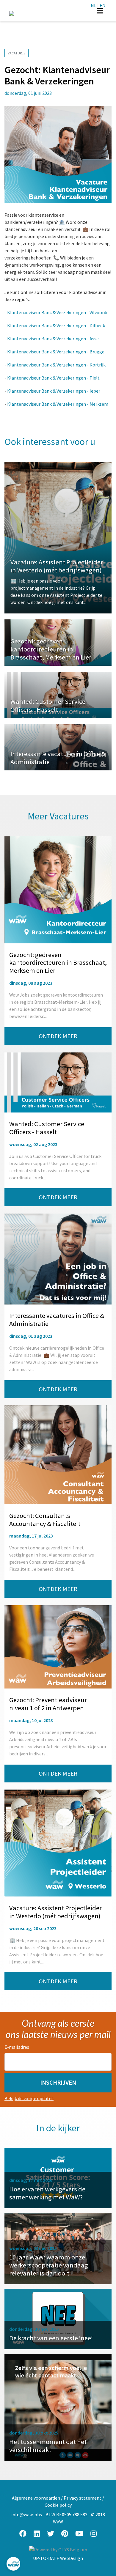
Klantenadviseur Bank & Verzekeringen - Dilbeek (56, 325)
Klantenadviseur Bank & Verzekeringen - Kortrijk (56, 365)
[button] (58, 2083)
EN (103, 5)
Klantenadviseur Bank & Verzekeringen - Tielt (53, 378)
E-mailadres (17, 2047)
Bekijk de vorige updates (29, 2098)
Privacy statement (83, 2498)
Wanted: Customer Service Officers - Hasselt (48, 705)
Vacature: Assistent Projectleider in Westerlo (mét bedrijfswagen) (57, 566)
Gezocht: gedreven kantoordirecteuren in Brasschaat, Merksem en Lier (51, 649)
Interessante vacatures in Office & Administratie (58, 758)
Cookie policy (58, 2505)
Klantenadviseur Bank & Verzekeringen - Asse (53, 339)
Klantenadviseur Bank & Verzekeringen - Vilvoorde (58, 312)
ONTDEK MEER (58, 1036)
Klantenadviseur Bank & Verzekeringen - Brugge (56, 352)
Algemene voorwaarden (36, 2498)
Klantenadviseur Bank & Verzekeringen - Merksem (58, 404)
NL (94, 5)
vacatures (17, 53)
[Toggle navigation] (100, 11)
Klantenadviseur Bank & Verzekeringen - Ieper (54, 391)
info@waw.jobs (27, 2514)
